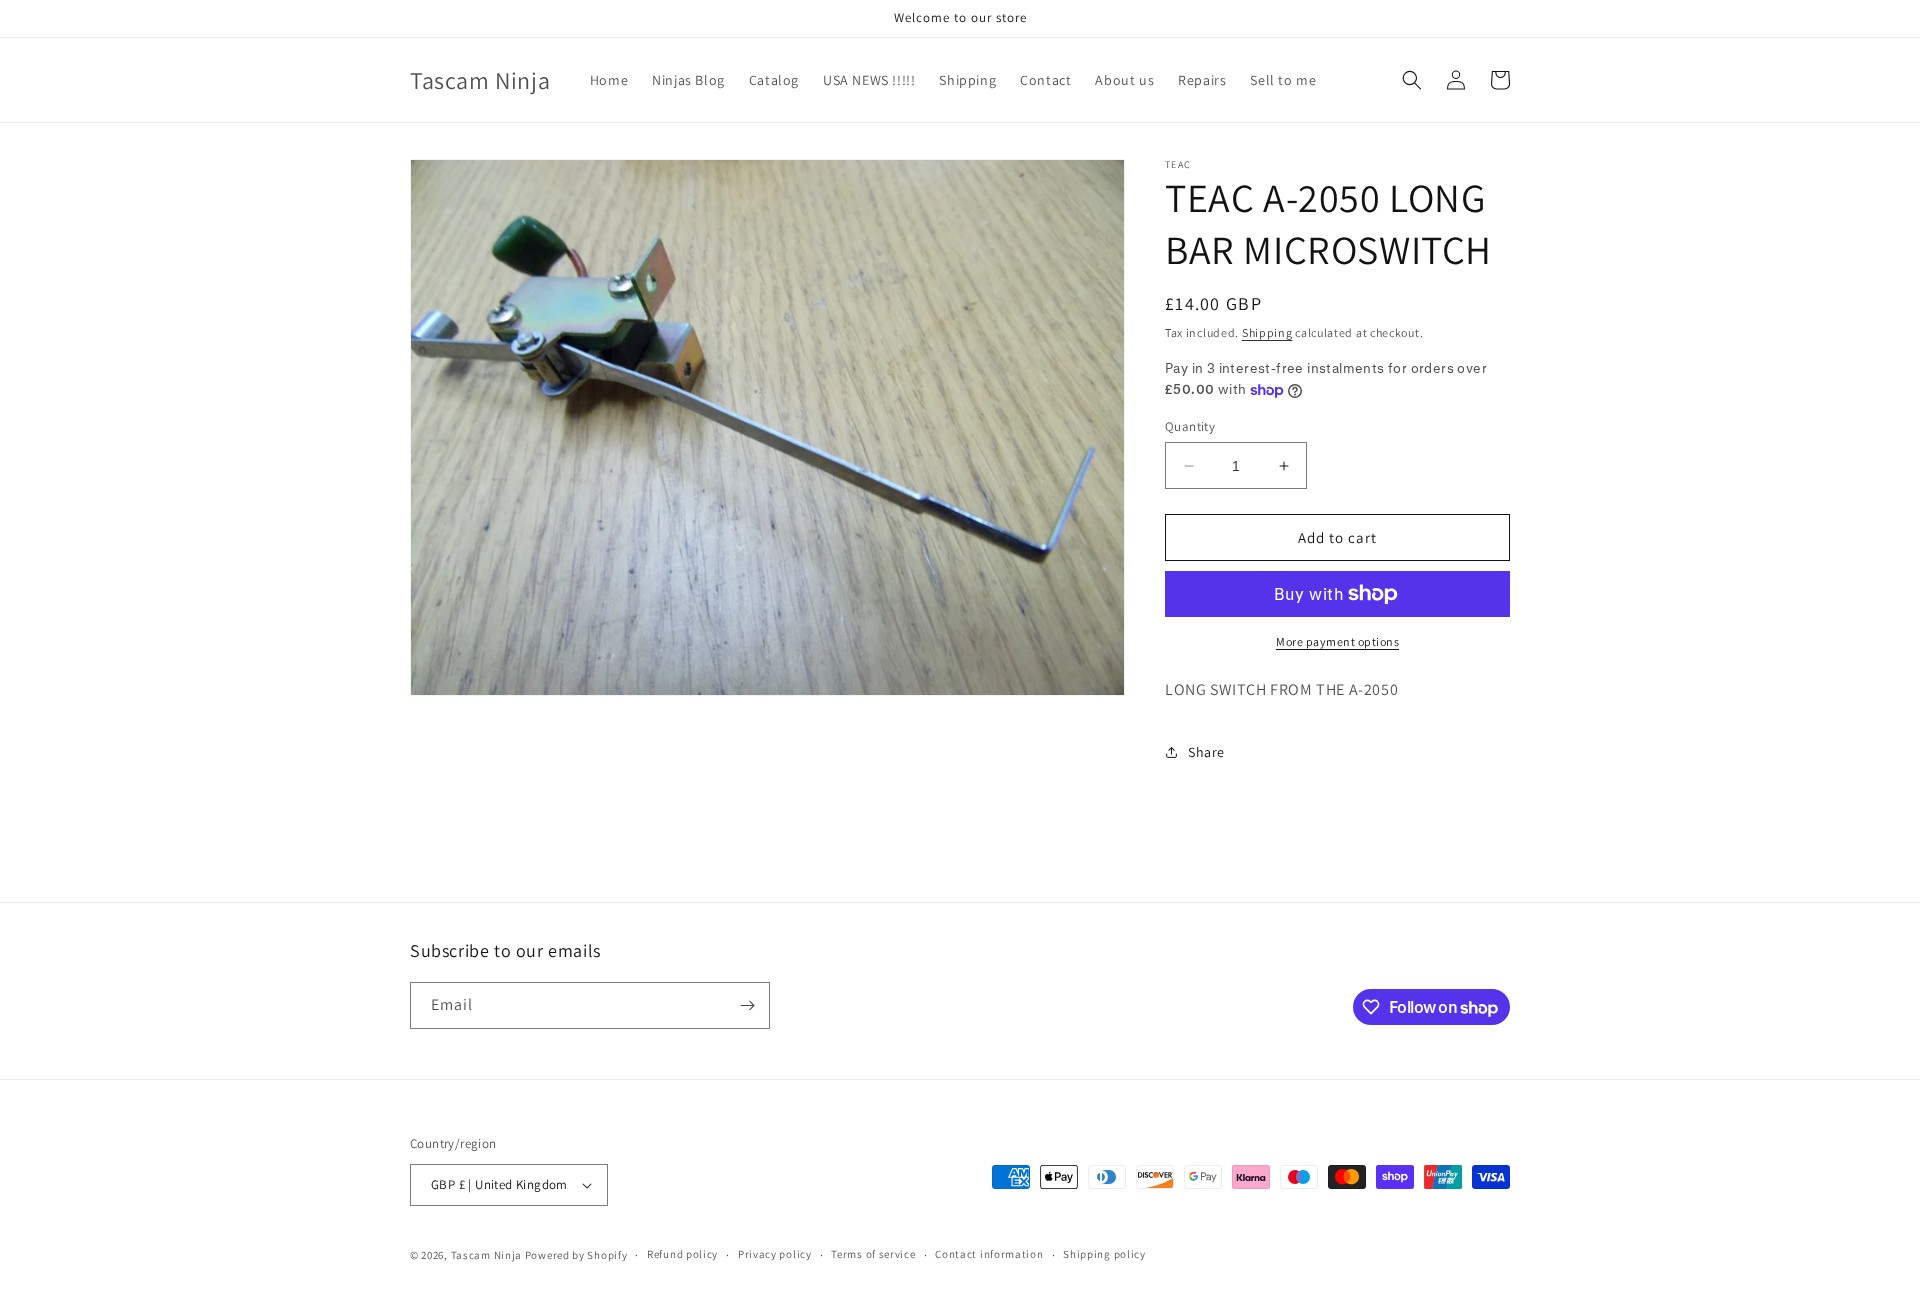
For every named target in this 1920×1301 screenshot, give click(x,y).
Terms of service (873, 1254)
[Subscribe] (747, 1005)
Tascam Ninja (486, 1255)
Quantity (1190, 426)
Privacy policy (775, 1254)
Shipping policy (1104, 1254)
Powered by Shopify (576, 1255)
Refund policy (682, 1254)
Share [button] (1206, 752)
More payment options (1337, 641)
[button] (1412, 80)
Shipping (1267, 332)
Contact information (989, 1254)
